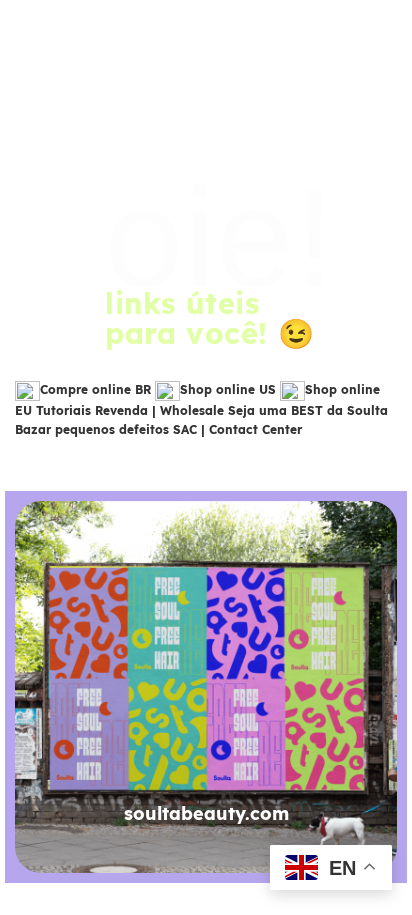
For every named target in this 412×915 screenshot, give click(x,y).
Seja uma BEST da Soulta (308, 410)
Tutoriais (63, 410)
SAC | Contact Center (237, 429)
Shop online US (228, 389)
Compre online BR (95, 389)
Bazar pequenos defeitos (92, 429)
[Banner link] (206, 687)
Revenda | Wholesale (159, 410)
